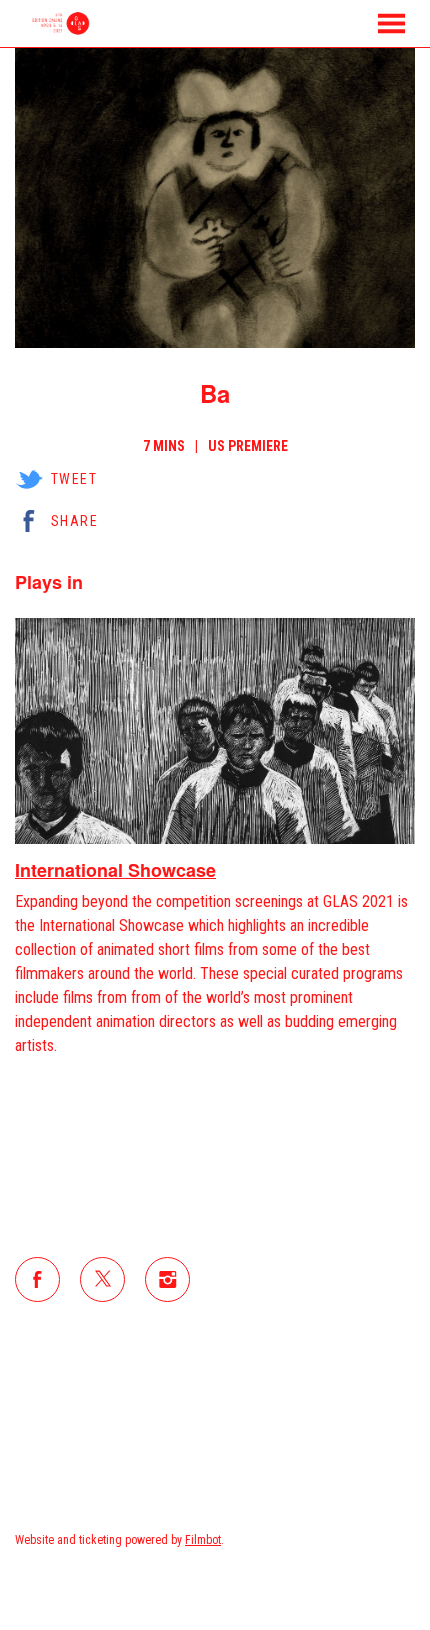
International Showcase (115, 870)
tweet (74, 479)
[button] (391, 23)
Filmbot (203, 1540)
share (74, 521)
